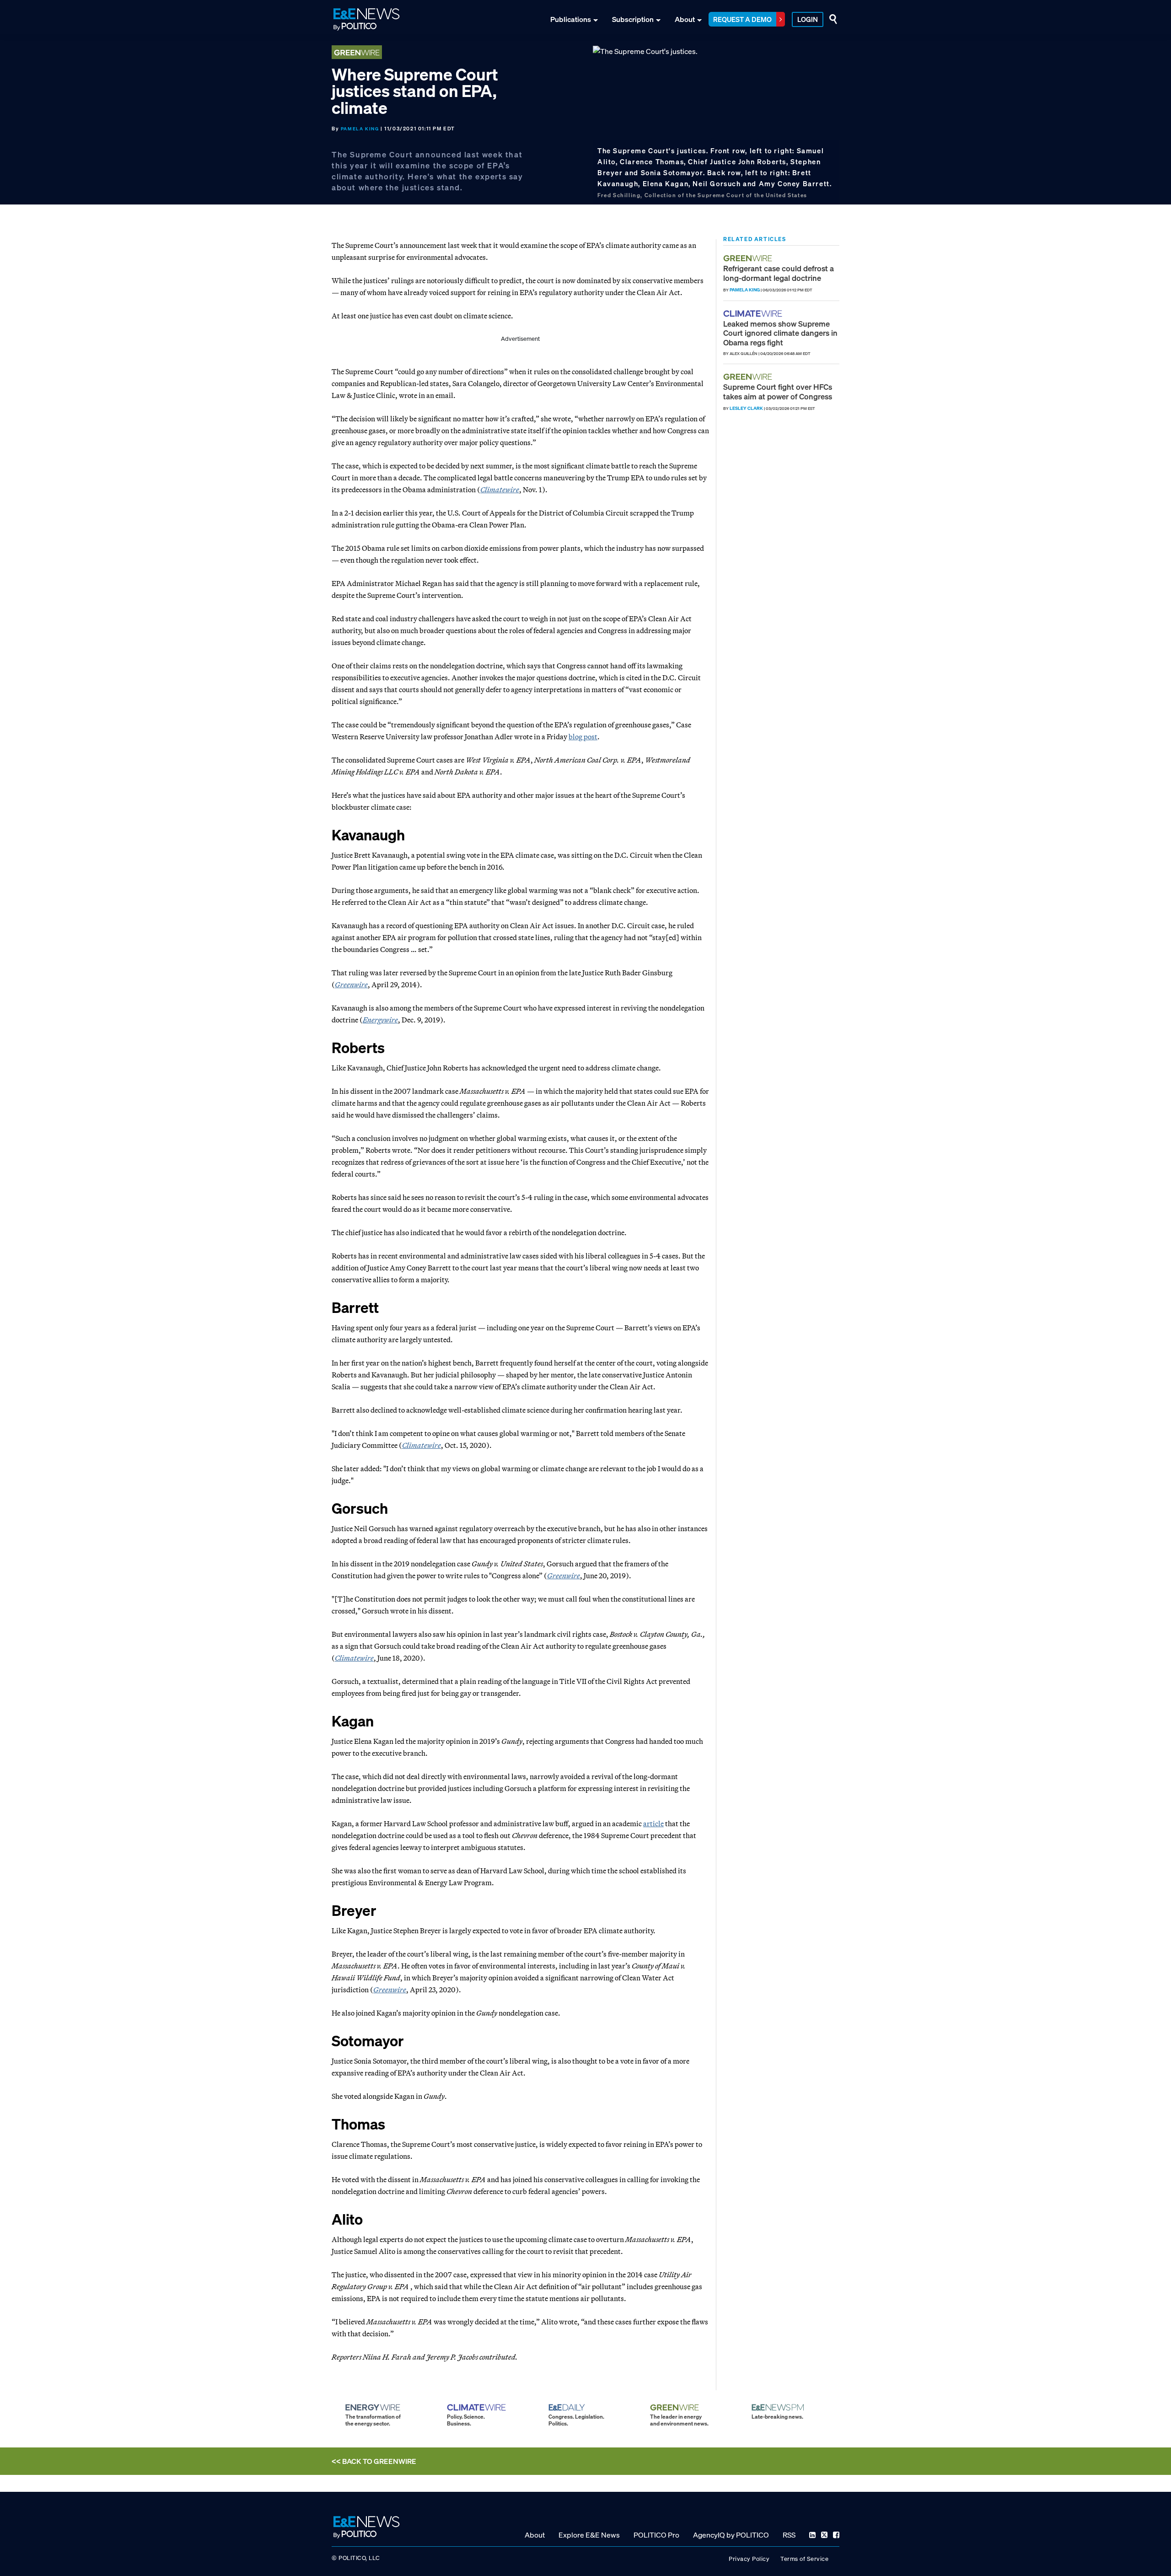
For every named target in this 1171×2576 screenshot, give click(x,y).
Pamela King (360, 129)
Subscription (633, 19)
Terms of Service (804, 2558)
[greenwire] (749, 258)
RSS (789, 2534)
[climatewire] (754, 314)
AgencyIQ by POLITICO (731, 2534)
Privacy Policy (749, 2558)
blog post (583, 737)
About (685, 19)
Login (808, 19)
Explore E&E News (589, 2534)
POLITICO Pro (656, 2534)
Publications (571, 19)
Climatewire (500, 489)
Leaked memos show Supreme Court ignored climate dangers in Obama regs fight (780, 333)
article (653, 1823)
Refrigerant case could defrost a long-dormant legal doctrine (779, 273)
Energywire (380, 1020)
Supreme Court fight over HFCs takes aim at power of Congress (778, 391)
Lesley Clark (746, 408)
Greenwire (351, 984)
